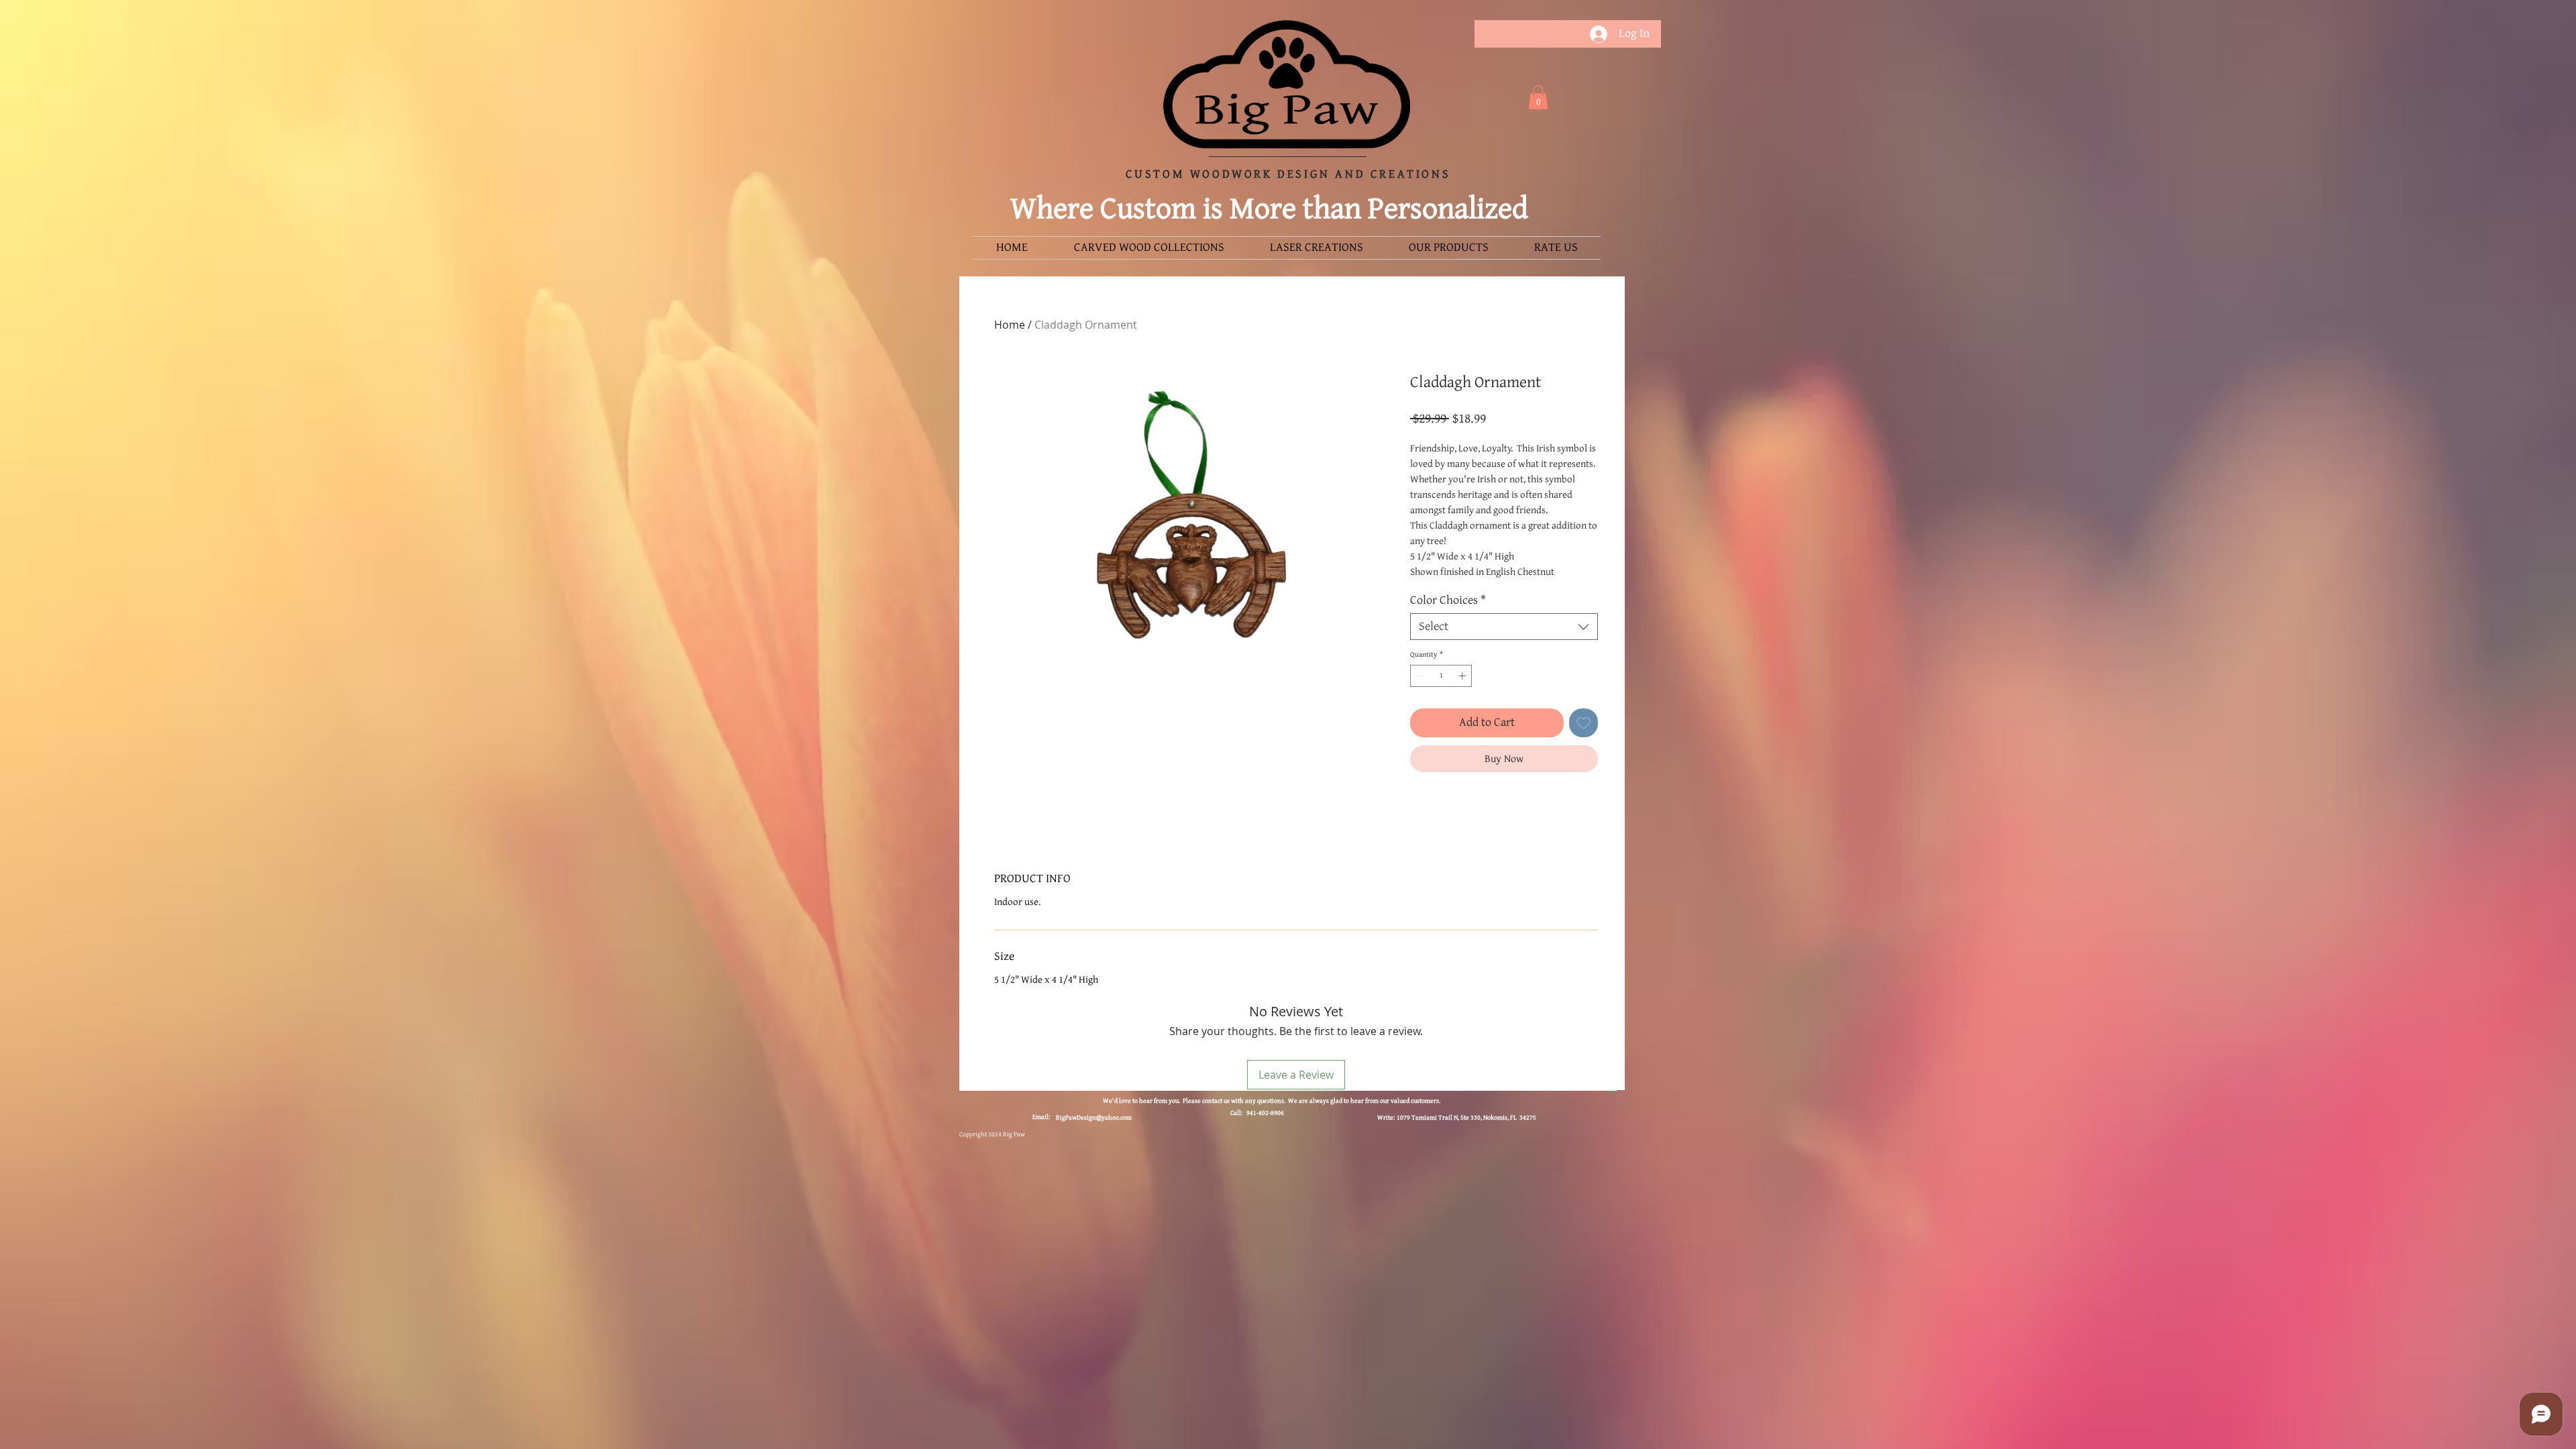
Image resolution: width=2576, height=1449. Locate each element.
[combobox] (1504, 627)
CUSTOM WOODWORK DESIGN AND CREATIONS (1288, 174)
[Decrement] (1419, 676)
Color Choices (1448, 600)
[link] (1538, 97)
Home (1010, 325)
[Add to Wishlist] (1584, 723)
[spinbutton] (1441, 676)
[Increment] (1463, 676)
